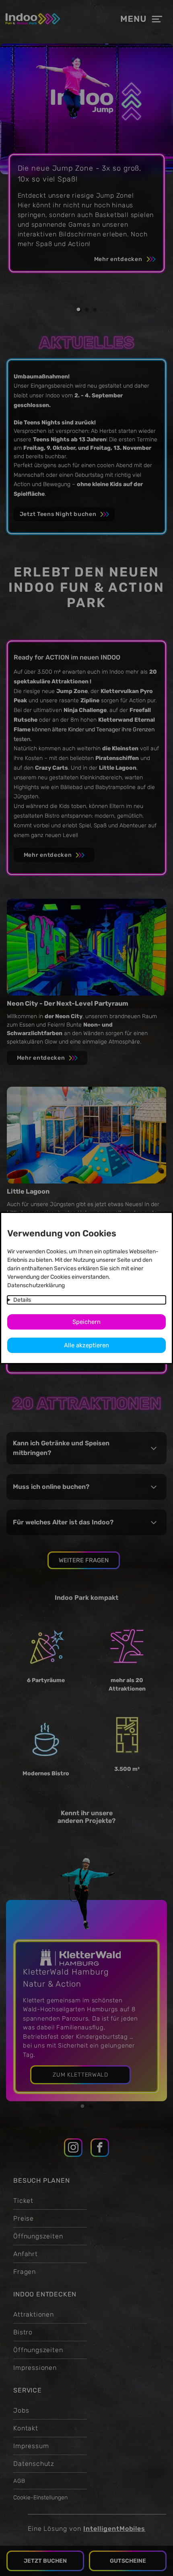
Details (22, 1300)
